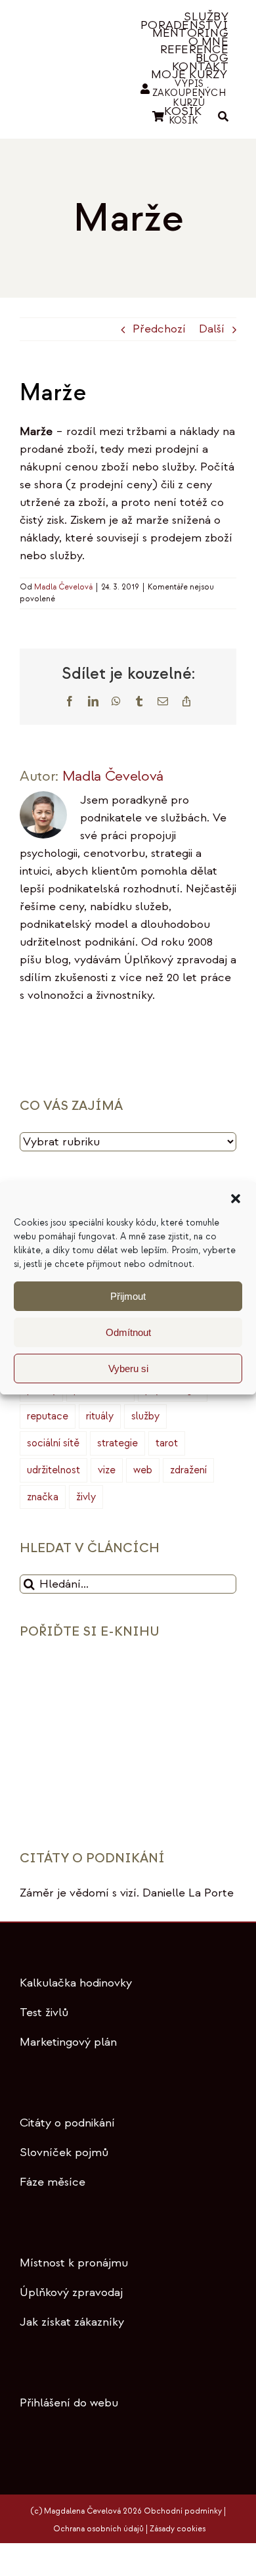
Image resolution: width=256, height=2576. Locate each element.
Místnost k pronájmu (74, 2263)
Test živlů (44, 2012)
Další (212, 329)
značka (43, 1497)
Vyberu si (128, 1368)
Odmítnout (128, 1332)
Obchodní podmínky (183, 2511)
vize (107, 1470)
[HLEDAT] (223, 117)
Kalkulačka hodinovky (76, 1983)
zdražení (188, 1470)
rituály (100, 1416)
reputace (48, 1416)
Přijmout (128, 1296)
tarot (167, 1443)
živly (86, 1497)
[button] (236, 1199)
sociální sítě (53, 1443)
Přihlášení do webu (69, 2403)
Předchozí (159, 329)
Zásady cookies (178, 2529)
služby (145, 1416)
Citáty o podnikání (67, 2123)
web (143, 1470)
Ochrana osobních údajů (98, 2529)
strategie (117, 1443)
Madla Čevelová (63, 587)
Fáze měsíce (53, 2182)
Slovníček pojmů (64, 2152)
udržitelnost (53, 1470)
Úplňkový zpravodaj (71, 2292)
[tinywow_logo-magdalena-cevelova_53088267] (65, 59)
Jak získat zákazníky (72, 2322)
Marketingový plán (68, 2042)
